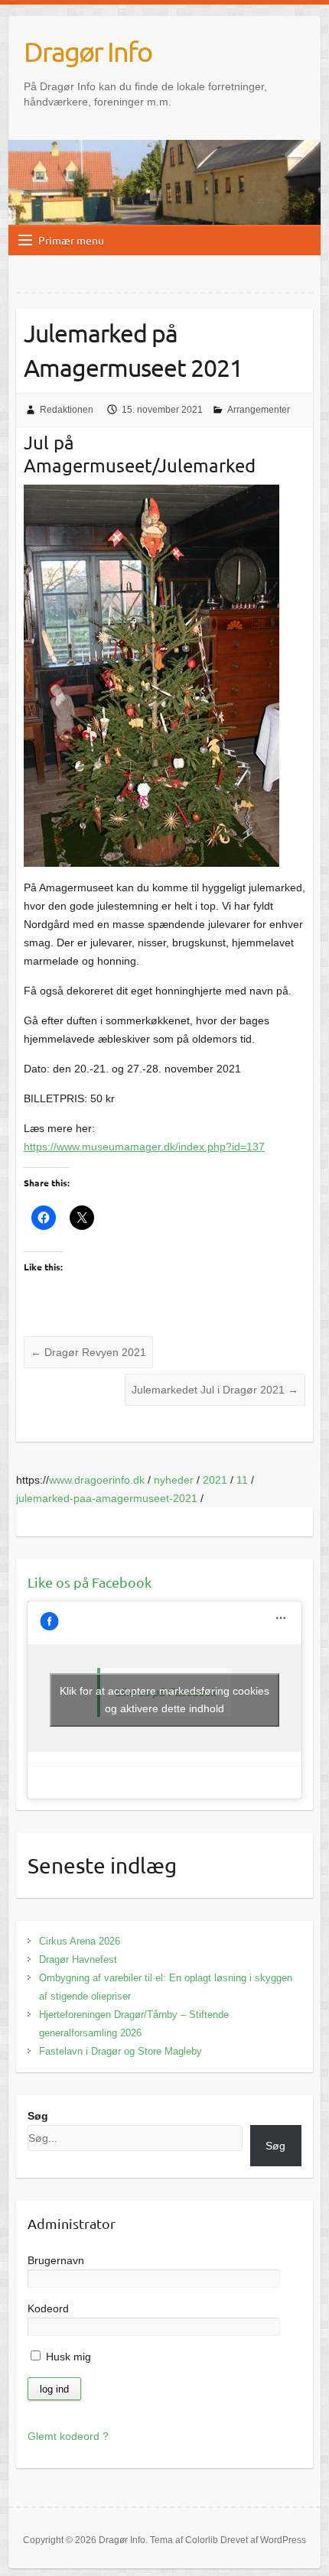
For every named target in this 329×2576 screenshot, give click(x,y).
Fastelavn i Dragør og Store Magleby (121, 2051)
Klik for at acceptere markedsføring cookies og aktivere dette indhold (164, 1700)
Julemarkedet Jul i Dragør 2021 (215, 1390)
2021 (215, 1480)
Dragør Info (88, 51)
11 (242, 1480)
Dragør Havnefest (78, 1960)
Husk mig (67, 2357)
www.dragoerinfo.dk (97, 1480)
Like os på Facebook (90, 1582)
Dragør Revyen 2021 (88, 1352)
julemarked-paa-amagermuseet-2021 (107, 1498)
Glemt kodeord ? (68, 2436)
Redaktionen (67, 410)
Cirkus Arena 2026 (80, 1941)
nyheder (174, 1480)
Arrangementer (259, 410)
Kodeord (48, 2308)
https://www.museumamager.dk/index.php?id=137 (144, 1147)
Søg (38, 2116)
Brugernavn (56, 2260)
